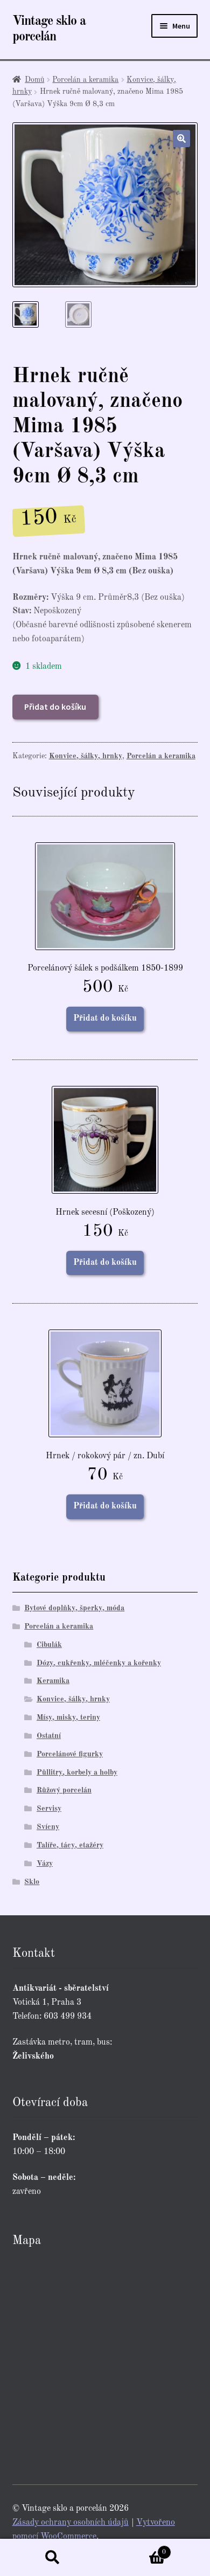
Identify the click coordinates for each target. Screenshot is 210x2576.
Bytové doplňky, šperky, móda (74, 1608)
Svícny (48, 1827)
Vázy (45, 1864)
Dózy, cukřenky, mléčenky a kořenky (99, 1663)
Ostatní (49, 1736)
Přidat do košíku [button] (105, 1019)
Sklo (32, 1882)
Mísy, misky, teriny (68, 1718)
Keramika (53, 1681)
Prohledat (52, 2558)
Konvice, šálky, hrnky (86, 756)
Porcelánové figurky (70, 1754)
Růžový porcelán (64, 1790)
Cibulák (49, 1645)
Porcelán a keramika (85, 80)
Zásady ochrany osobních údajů (71, 2523)
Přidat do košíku (55, 707)
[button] (181, 139)
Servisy (49, 1809)
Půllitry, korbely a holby (77, 1772)
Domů (34, 80)
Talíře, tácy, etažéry (70, 1845)
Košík (136, 2549)
